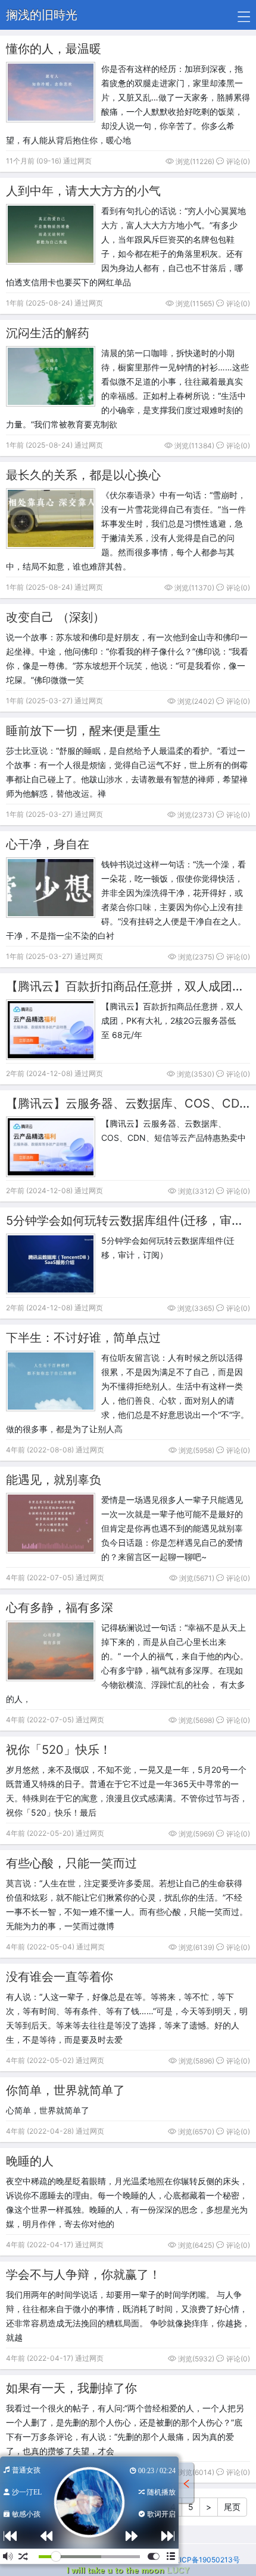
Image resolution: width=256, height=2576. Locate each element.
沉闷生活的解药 (48, 333)
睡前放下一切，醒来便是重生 (83, 731)
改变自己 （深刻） (55, 617)
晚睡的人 (30, 2161)
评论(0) (237, 161)
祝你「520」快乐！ (59, 1750)
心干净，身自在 (48, 844)
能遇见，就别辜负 (54, 1480)
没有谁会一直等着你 (60, 1977)
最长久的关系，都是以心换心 (83, 475)
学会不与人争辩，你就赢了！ (83, 2275)
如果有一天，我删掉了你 (71, 2388)
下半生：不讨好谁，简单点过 (83, 1338)
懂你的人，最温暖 (54, 49)
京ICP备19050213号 (206, 2560)
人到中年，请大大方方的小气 (83, 191)
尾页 (232, 2507)
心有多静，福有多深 (60, 1608)
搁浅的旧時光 (42, 15)
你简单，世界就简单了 (65, 2090)
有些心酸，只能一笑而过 (71, 1863)
